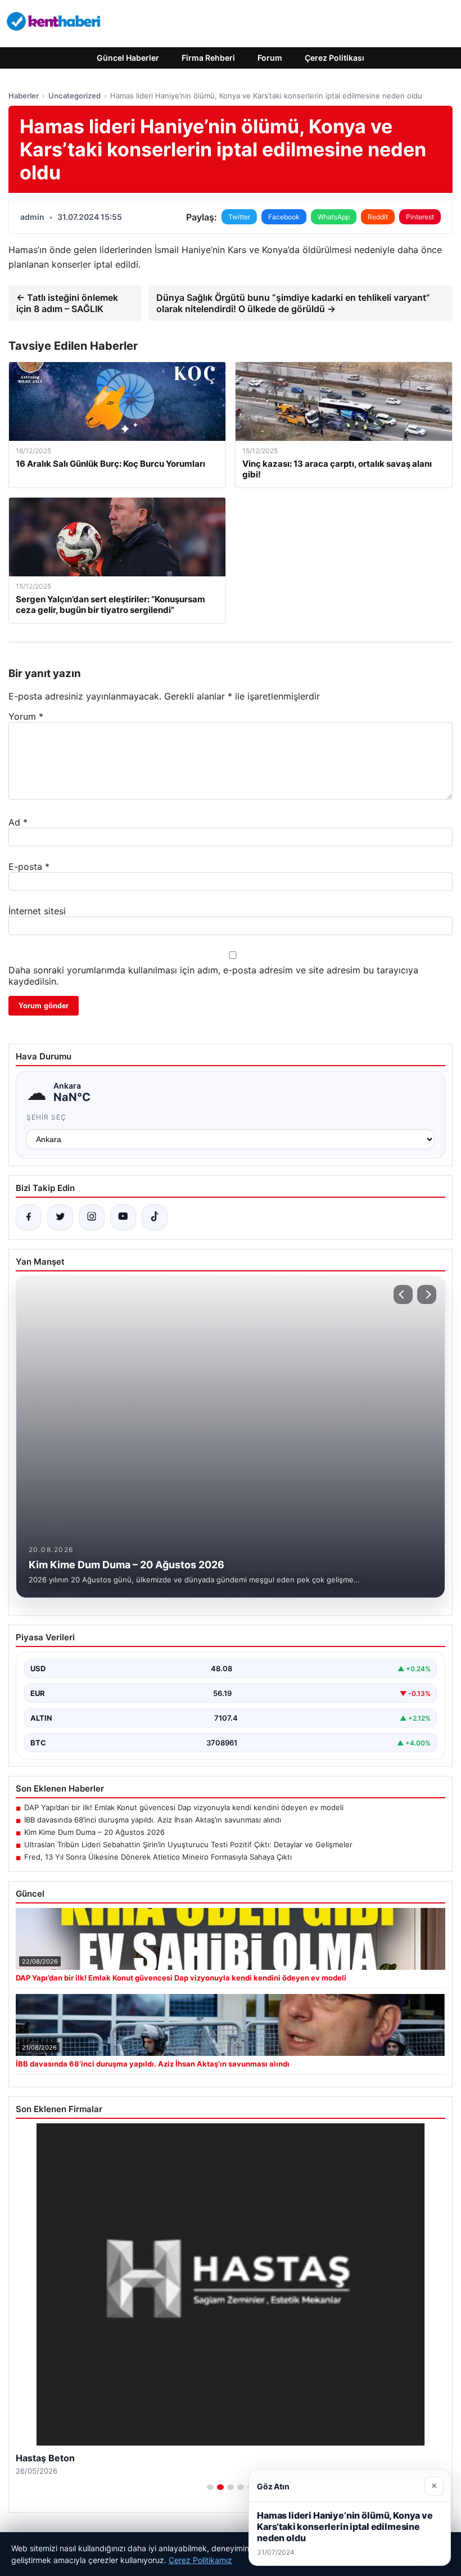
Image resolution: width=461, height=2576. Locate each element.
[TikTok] (155, 1217)
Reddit (378, 217)
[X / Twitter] (60, 1217)
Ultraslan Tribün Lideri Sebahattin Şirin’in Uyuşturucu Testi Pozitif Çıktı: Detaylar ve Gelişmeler (188, 1844)
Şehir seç (46, 1117)
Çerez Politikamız (200, 2560)
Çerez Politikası (335, 58)
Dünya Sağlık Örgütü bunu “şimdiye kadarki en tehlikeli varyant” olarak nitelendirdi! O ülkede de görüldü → (293, 303)
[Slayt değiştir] (210, 2487)
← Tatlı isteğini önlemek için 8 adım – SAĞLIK (67, 303)
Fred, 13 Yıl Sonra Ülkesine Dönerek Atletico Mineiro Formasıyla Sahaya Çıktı (158, 1857)
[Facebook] (29, 1217)
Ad (18, 822)
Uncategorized (74, 96)
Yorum (26, 716)
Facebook (284, 217)
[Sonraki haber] (427, 1294)
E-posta (29, 867)
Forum (270, 58)
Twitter (239, 217)
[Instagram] (92, 1217)
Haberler (24, 96)
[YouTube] (123, 1217)
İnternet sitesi (37, 911)
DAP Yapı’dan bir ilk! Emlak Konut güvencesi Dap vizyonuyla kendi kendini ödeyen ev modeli (184, 1807)
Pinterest (420, 217)
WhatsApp (334, 217)
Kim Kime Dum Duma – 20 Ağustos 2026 (94, 1832)
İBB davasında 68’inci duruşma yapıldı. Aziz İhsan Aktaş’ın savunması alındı (153, 1820)
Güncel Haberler (128, 58)
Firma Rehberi (208, 58)
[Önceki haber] (403, 1294)
